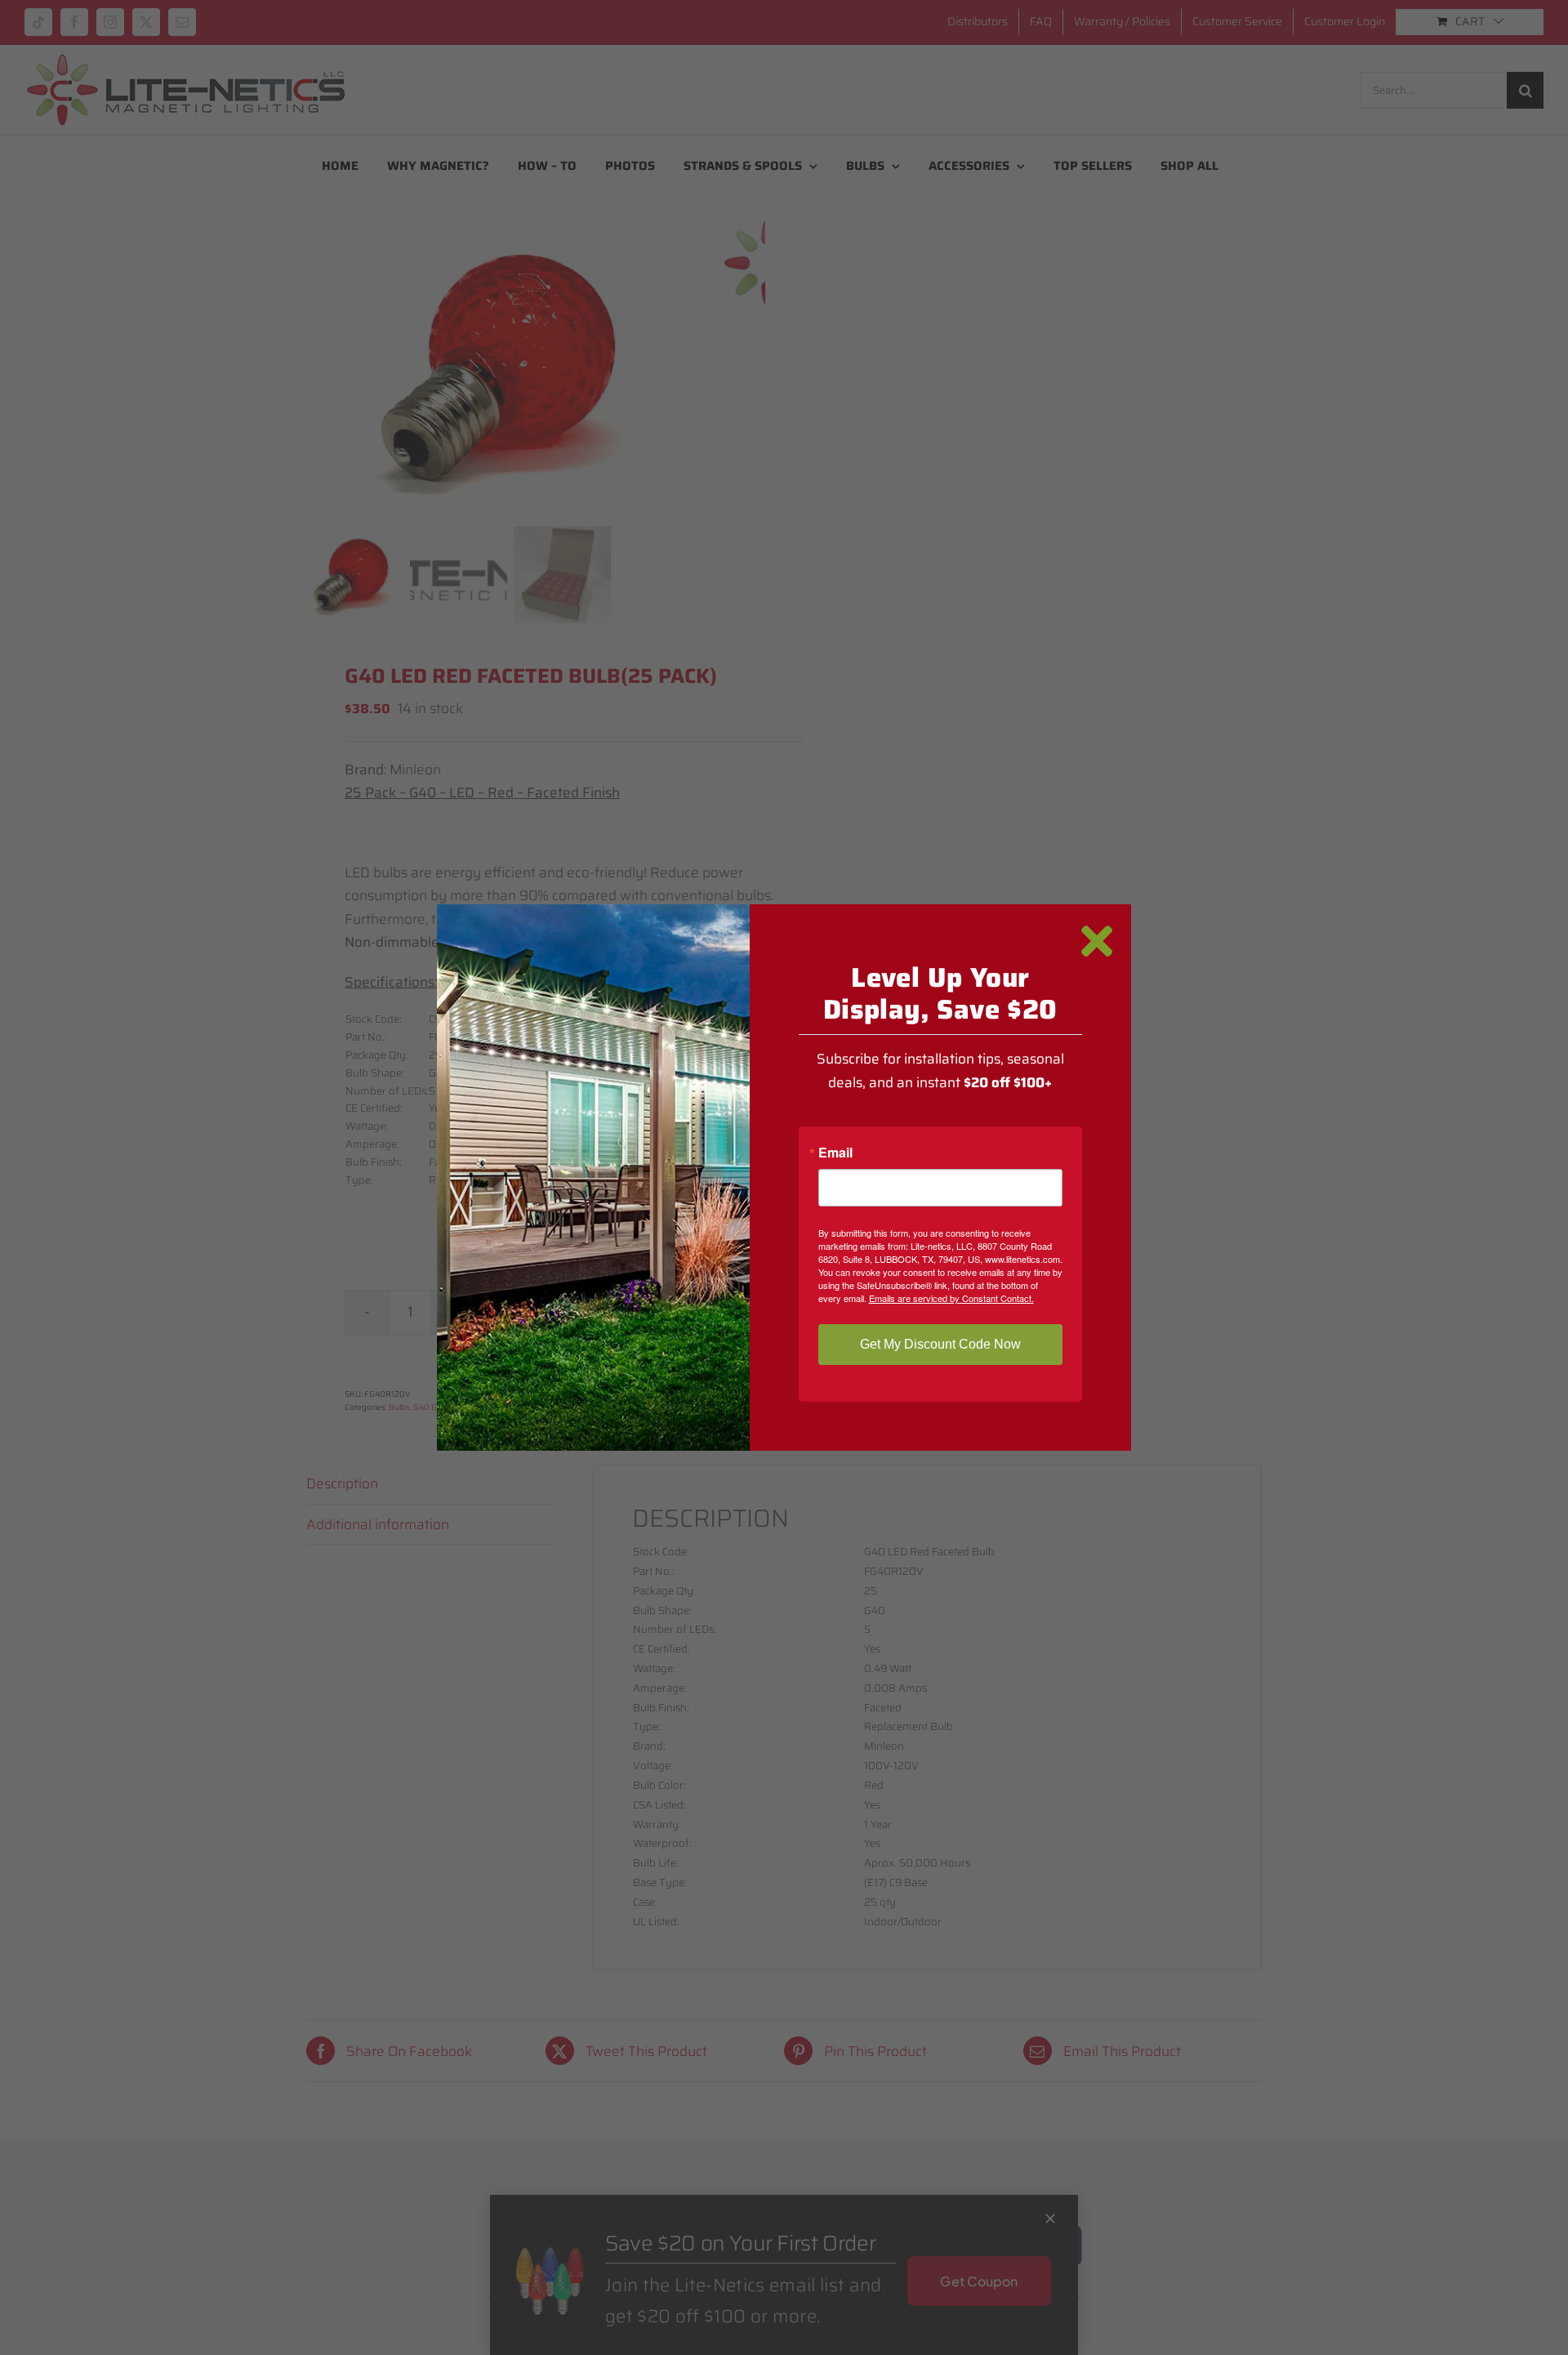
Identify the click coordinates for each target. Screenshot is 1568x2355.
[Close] (1097, 941)
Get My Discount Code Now (940, 1344)
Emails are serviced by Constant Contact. (951, 1298)
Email (835, 1153)
